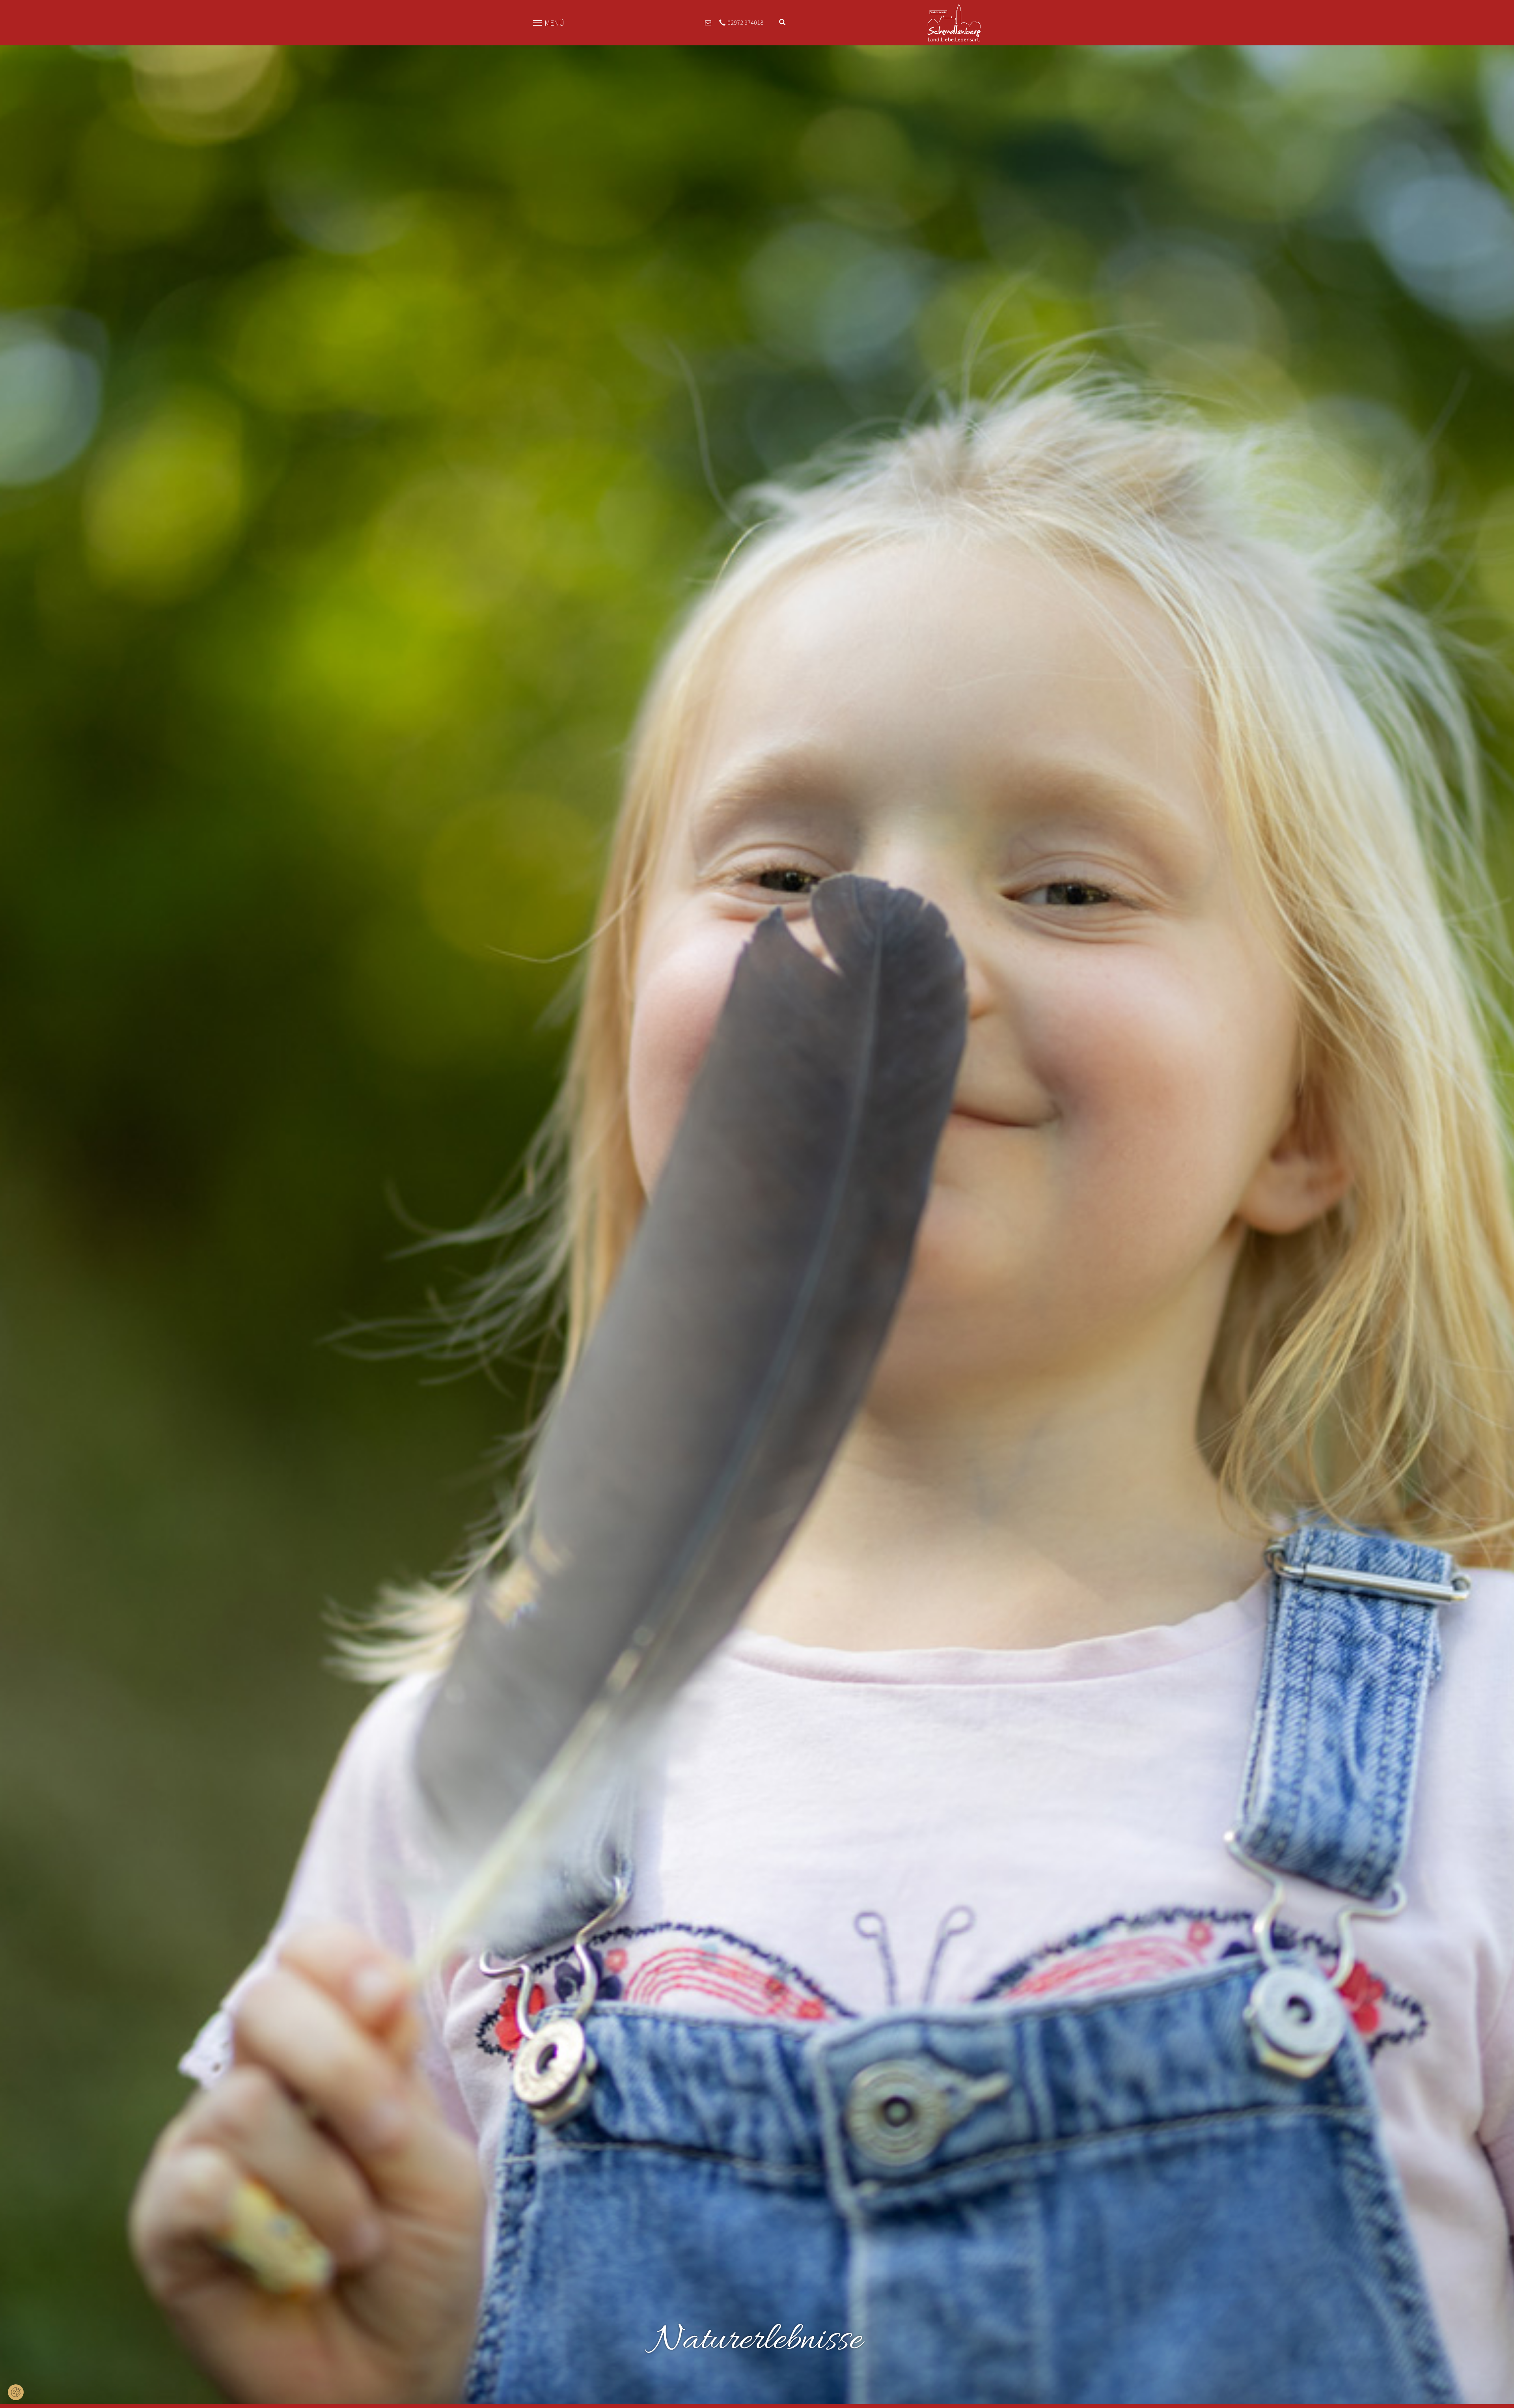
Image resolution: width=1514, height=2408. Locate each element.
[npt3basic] (954, 22)
